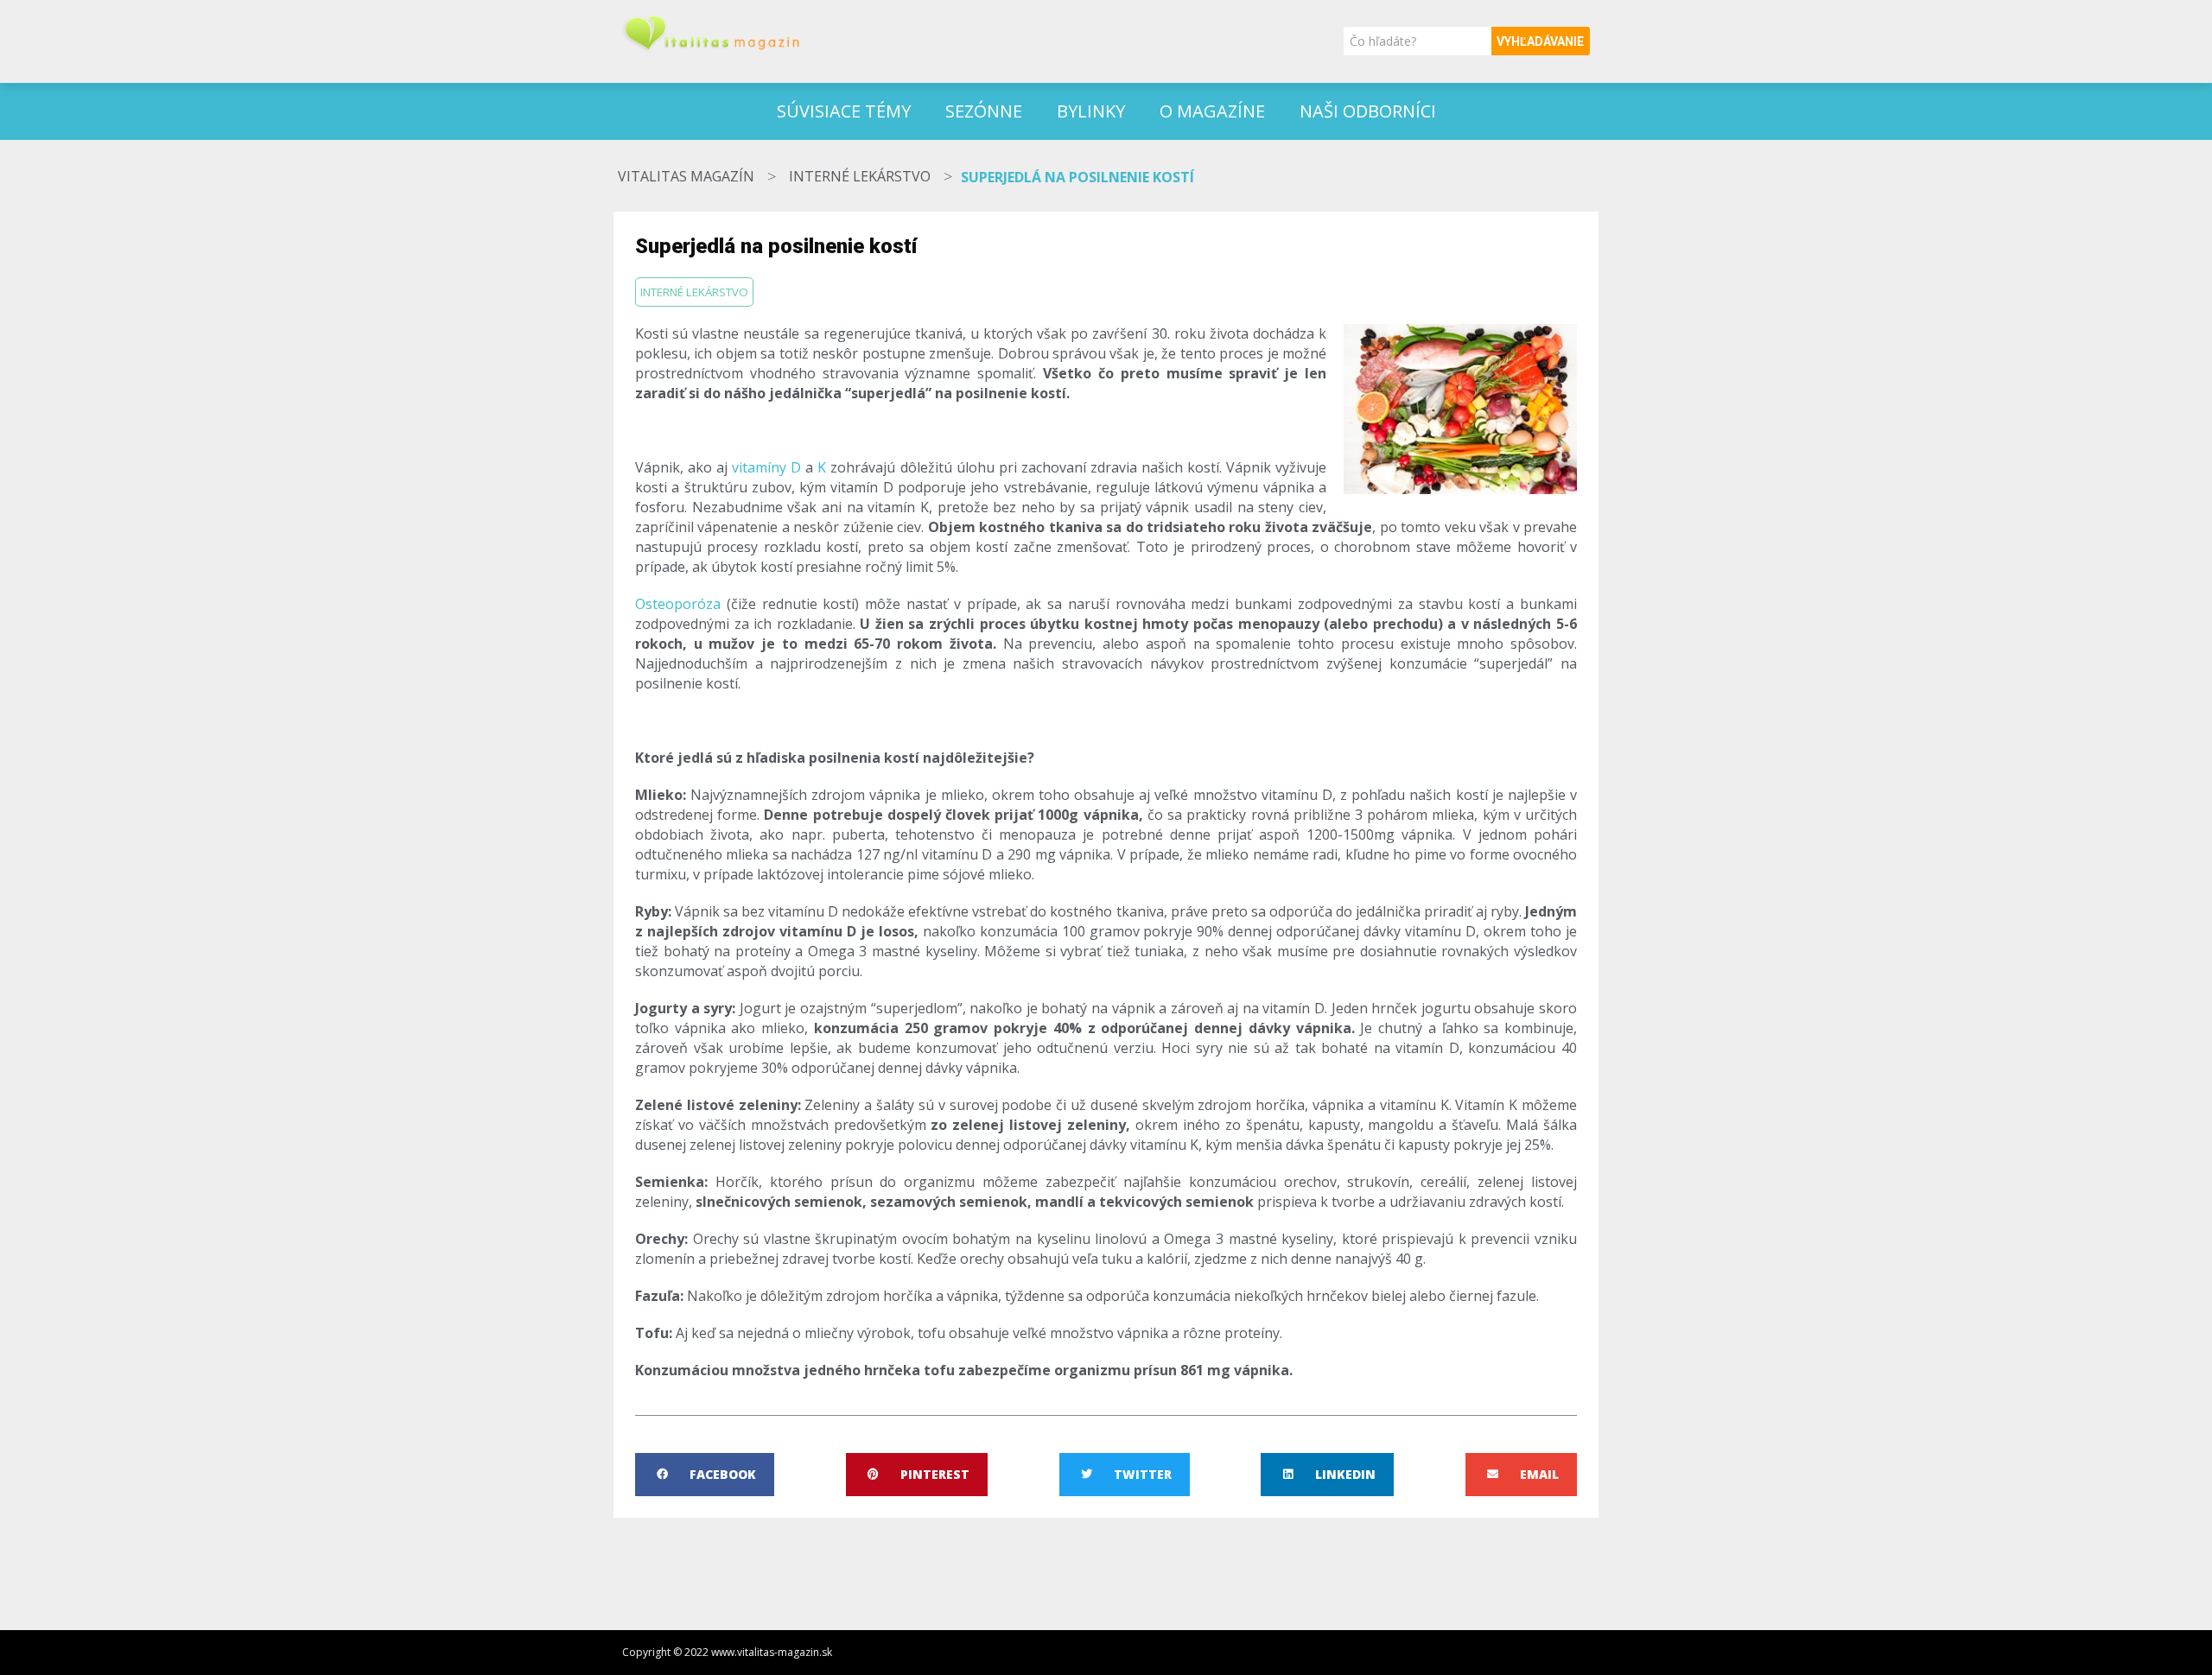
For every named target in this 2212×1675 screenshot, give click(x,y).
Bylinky (1091, 111)
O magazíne (1212, 111)
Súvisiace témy (844, 111)
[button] (705, 1475)
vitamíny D (766, 467)
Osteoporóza (678, 604)
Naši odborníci (1368, 111)
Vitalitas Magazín (686, 176)
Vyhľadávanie (1540, 41)
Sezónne (984, 111)
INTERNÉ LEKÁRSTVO (860, 176)
